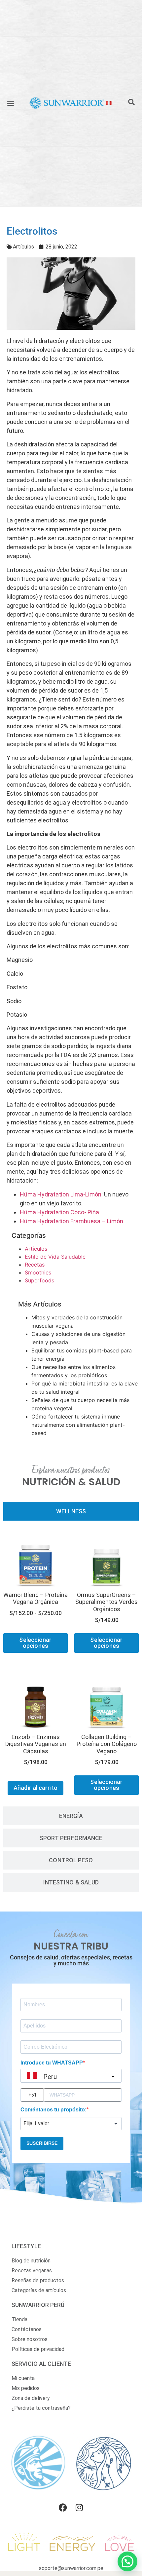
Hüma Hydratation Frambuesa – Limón (71, 1221)
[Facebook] (63, 2508)
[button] (11, 103)
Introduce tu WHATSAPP (52, 2063)
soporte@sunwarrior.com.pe (71, 2568)
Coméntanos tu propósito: (53, 2110)
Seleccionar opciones (35, 1643)
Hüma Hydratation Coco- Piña (59, 1212)
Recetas (35, 1265)
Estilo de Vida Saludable (55, 1257)
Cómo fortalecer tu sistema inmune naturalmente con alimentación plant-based (78, 1425)
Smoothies (38, 1272)
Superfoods (39, 1280)
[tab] (71, 1511)
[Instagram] (79, 2508)
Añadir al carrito (35, 1788)
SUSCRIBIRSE (42, 2143)
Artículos (23, 247)
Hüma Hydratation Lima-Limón (61, 1194)
